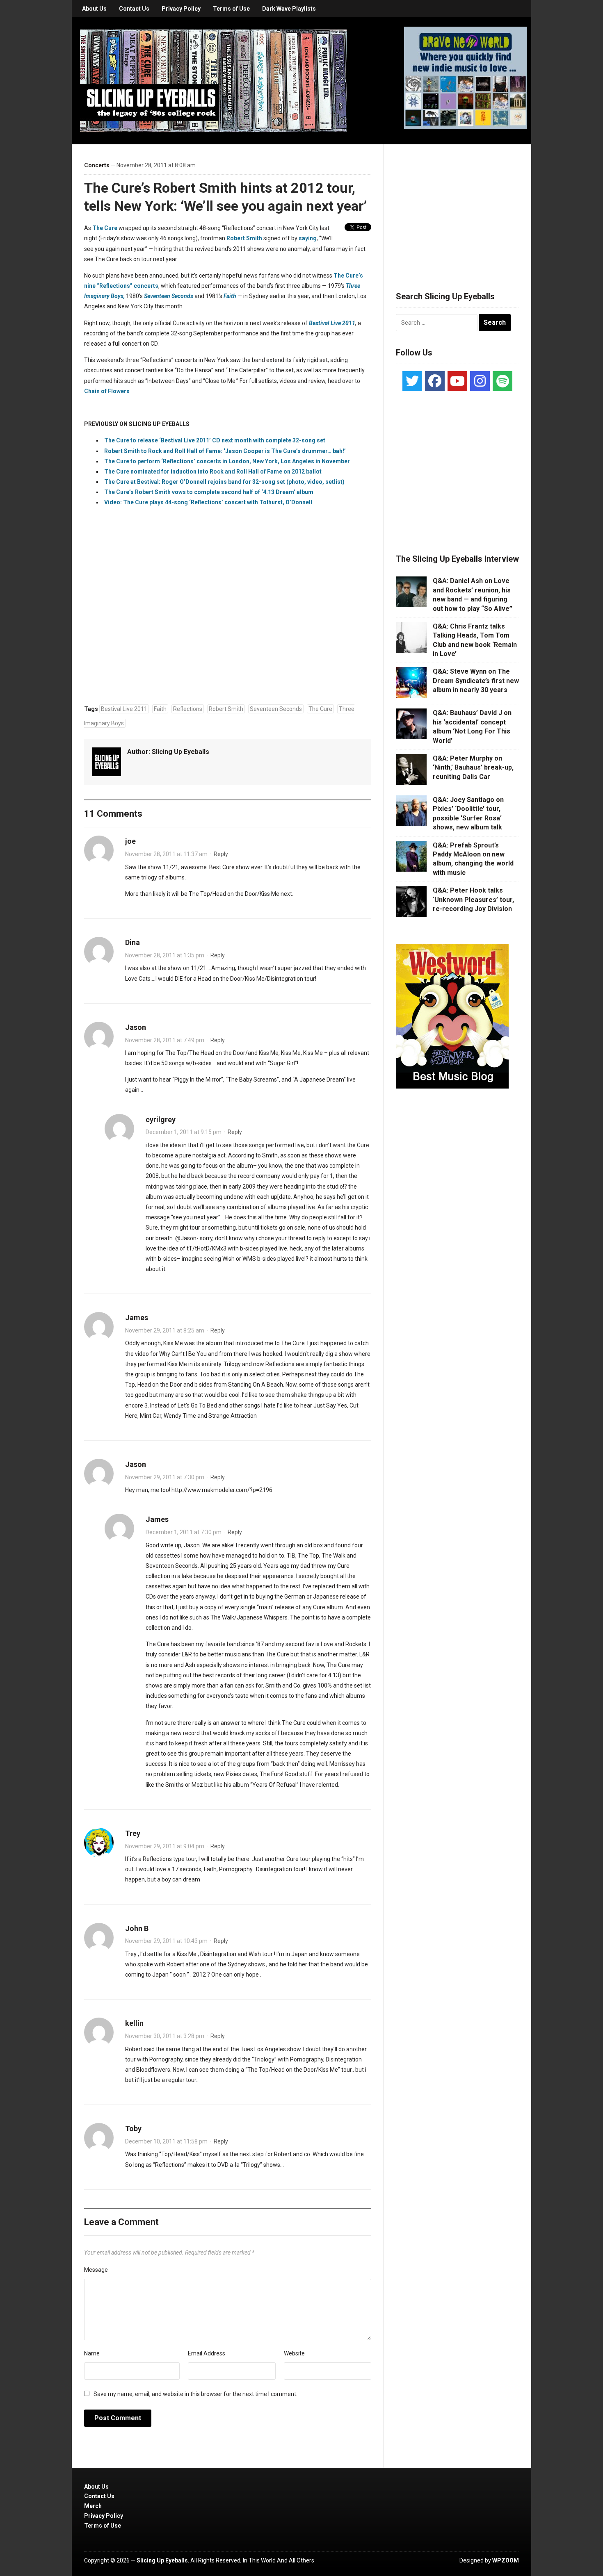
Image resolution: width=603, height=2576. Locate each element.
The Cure (105, 228)
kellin (134, 2023)
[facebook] (435, 381)
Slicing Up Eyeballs (180, 752)
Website (294, 2353)
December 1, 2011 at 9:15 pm (184, 1132)
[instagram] (480, 381)
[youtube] (457, 381)
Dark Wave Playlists (289, 9)
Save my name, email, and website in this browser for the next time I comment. (195, 2394)
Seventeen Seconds (276, 709)
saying (308, 238)
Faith (160, 709)
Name (92, 2353)
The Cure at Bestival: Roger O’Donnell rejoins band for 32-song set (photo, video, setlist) (224, 482)
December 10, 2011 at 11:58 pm (166, 2141)
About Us (94, 9)
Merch (93, 2506)
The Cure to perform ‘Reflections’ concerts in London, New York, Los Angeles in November (227, 461)
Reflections (188, 709)
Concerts (97, 165)
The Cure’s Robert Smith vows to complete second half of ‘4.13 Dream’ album (209, 492)
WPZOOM (506, 2560)
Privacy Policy (181, 9)
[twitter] (412, 381)
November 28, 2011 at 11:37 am (166, 854)
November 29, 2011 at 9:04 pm (165, 1846)
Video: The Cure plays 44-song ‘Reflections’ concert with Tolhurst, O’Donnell (208, 502)
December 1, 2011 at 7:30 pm (184, 1532)
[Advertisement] (457, 208)
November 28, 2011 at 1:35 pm (165, 955)
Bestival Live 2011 (332, 323)
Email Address (207, 2353)
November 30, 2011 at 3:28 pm (165, 2036)
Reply (221, 854)
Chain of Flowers (107, 391)
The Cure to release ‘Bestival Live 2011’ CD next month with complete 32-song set (215, 440)
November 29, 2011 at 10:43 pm (166, 1941)
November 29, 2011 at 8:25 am (165, 1330)
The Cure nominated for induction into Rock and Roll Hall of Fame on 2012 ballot (213, 471)
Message (96, 2270)
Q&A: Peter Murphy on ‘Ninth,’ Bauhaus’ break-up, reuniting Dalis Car (473, 768)
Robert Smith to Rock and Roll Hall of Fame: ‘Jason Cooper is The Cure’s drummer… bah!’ (225, 451)
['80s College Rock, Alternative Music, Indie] (213, 80)
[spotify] (502, 381)
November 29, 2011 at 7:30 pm (165, 1477)
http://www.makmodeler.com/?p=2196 (222, 1490)
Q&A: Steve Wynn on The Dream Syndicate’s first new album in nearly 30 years (476, 681)
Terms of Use (231, 9)
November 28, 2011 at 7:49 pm (165, 1040)
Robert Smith (244, 238)
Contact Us (134, 9)
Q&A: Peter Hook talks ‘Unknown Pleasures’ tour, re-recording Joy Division (473, 900)
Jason (136, 1027)
